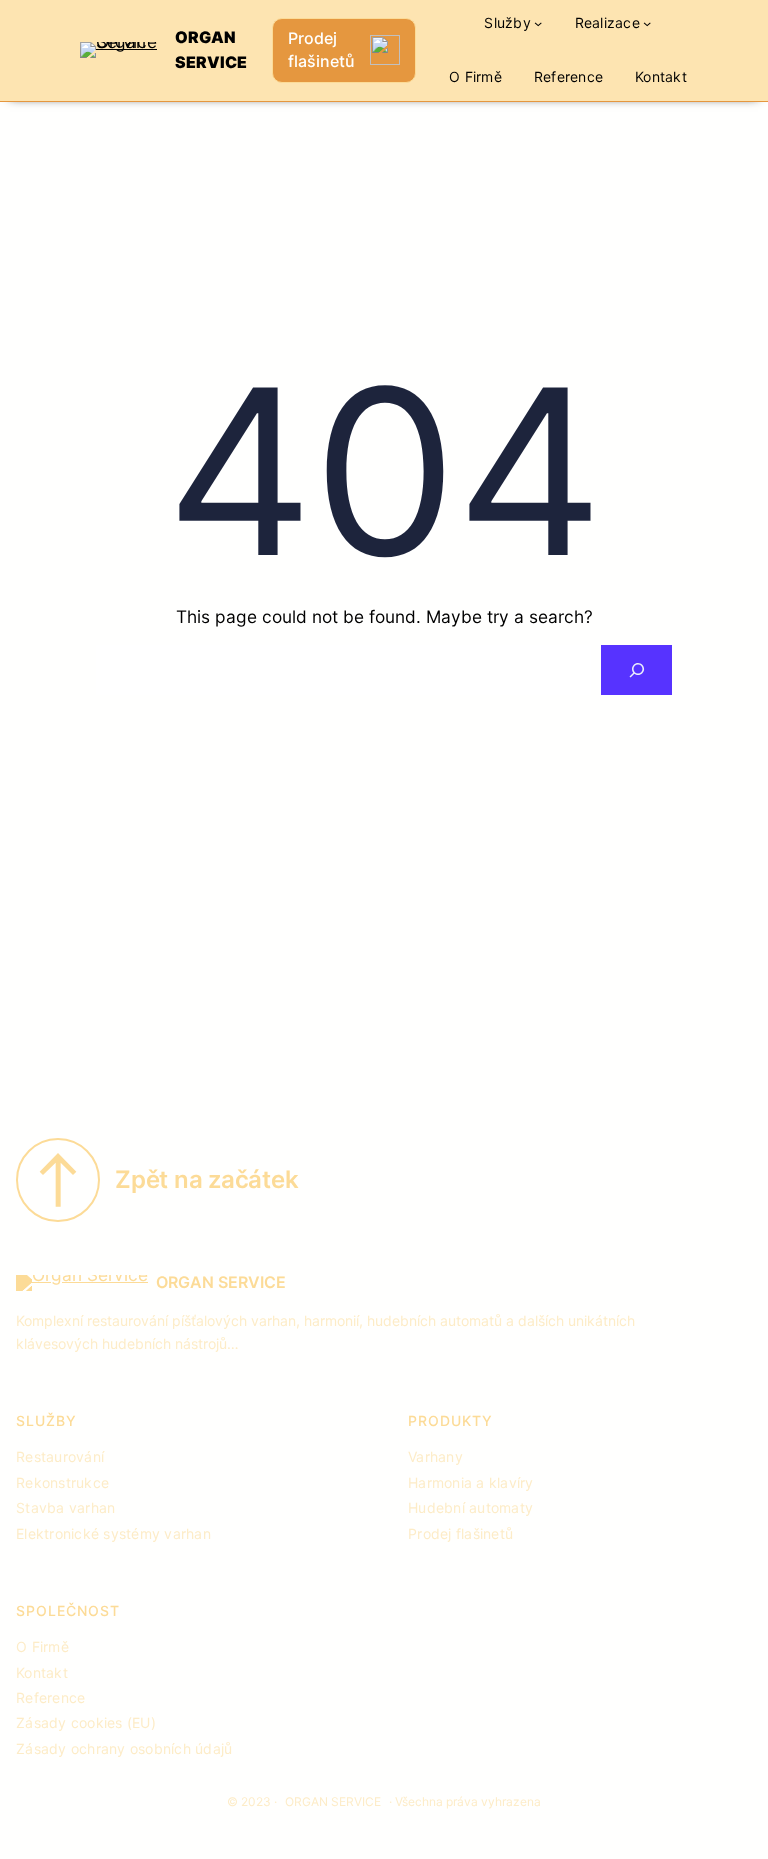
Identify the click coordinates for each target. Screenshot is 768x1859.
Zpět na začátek (206, 1179)
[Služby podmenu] (538, 23)
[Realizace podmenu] (647, 23)
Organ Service (221, 1282)
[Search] (636, 669)
